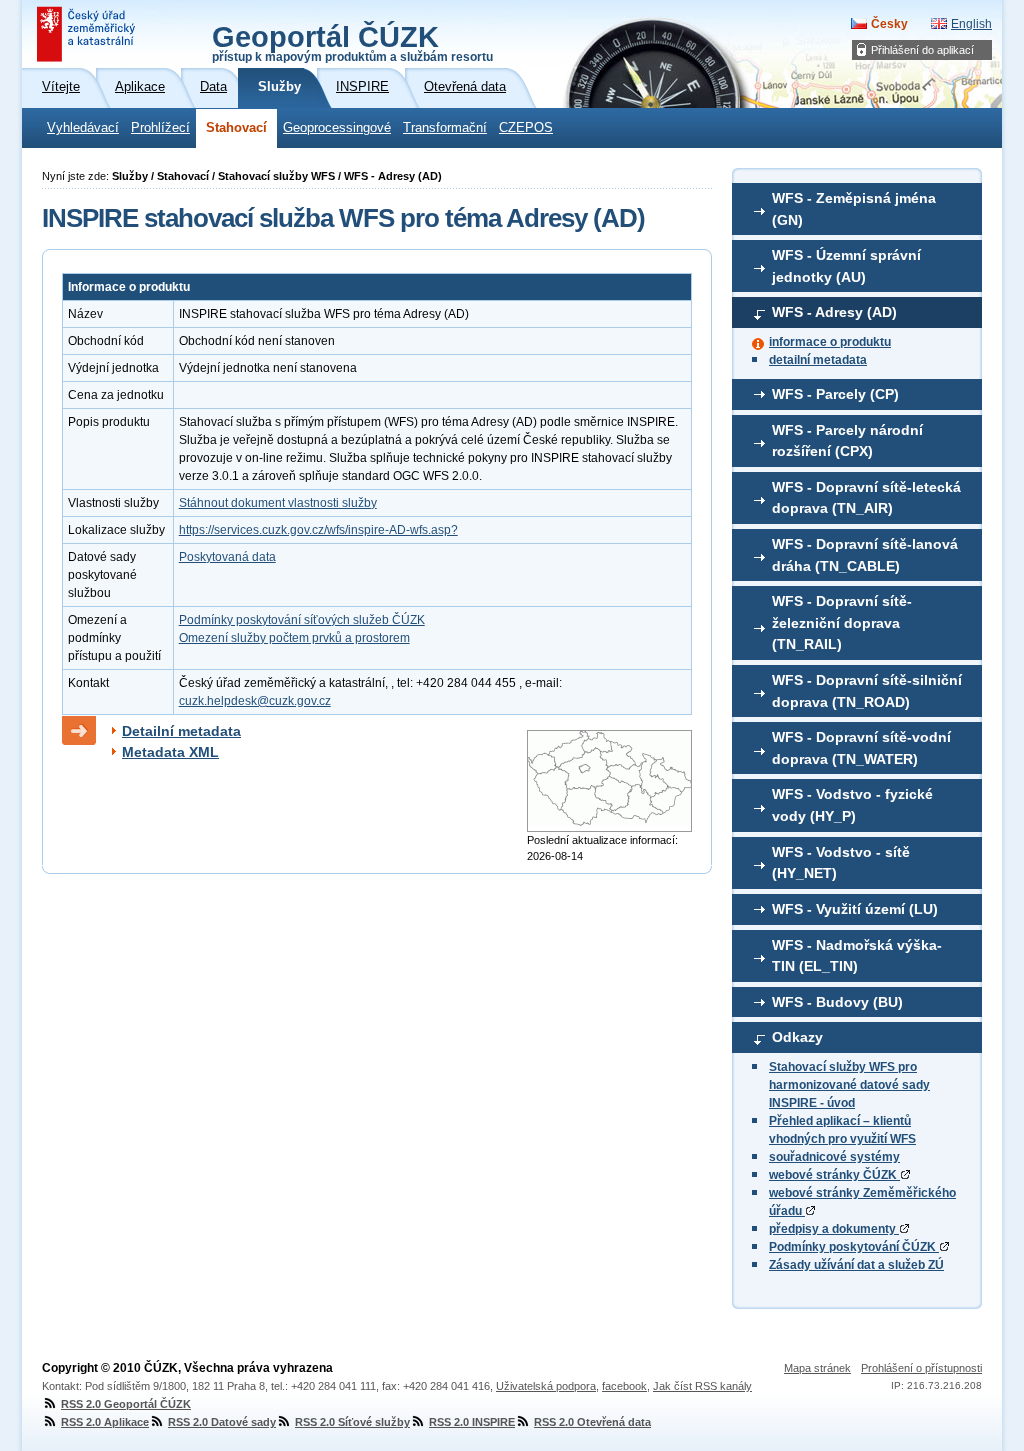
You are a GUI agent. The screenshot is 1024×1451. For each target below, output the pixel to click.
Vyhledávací (83, 128)
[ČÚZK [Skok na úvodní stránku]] (88, 34)
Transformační (445, 128)
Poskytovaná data (227, 557)
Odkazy (797, 1037)
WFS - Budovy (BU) (837, 1002)
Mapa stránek (817, 1368)
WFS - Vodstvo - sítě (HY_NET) (841, 863)
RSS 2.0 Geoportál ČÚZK (126, 1404)
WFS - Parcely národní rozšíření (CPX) (847, 441)
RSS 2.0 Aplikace (105, 1422)
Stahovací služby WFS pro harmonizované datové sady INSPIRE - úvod (849, 1085)
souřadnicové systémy (834, 1157)
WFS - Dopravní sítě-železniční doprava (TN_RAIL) (842, 622)
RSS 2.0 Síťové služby (352, 1422)
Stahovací (236, 128)
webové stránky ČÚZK (834, 1175)
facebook (624, 1386)
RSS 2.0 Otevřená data (592, 1422)
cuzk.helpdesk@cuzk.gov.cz (255, 701)
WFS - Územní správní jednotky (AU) (846, 266)
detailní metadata (818, 360)
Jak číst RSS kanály (702, 1386)
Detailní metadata (181, 731)
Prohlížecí (160, 128)
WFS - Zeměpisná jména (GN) (854, 209)
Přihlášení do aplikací (922, 50)
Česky (889, 24)
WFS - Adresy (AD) (834, 312)
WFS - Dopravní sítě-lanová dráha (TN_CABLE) (865, 555)
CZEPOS (526, 128)
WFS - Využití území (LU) (855, 909)
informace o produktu (830, 342)
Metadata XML (170, 752)
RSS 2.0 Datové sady (222, 1422)
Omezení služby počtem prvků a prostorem (294, 638)
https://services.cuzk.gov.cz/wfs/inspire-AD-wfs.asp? (318, 530)
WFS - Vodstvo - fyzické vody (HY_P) (852, 805)
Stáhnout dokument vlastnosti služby (278, 503)
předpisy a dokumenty (834, 1229)
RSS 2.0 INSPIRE (472, 1422)
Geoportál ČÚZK (352, 42)
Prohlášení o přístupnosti (921, 1368)
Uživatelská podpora (546, 1386)
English (971, 24)
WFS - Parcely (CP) (835, 394)
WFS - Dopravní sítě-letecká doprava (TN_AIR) (866, 498)
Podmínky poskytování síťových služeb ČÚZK (302, 620)
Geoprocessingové (337, 128)
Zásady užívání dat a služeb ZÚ (856, 1265)
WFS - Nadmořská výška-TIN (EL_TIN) (857, 956)
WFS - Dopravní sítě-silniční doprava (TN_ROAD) (867, 691)
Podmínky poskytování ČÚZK (854, 1247)
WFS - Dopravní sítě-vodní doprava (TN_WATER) (861, 748)
